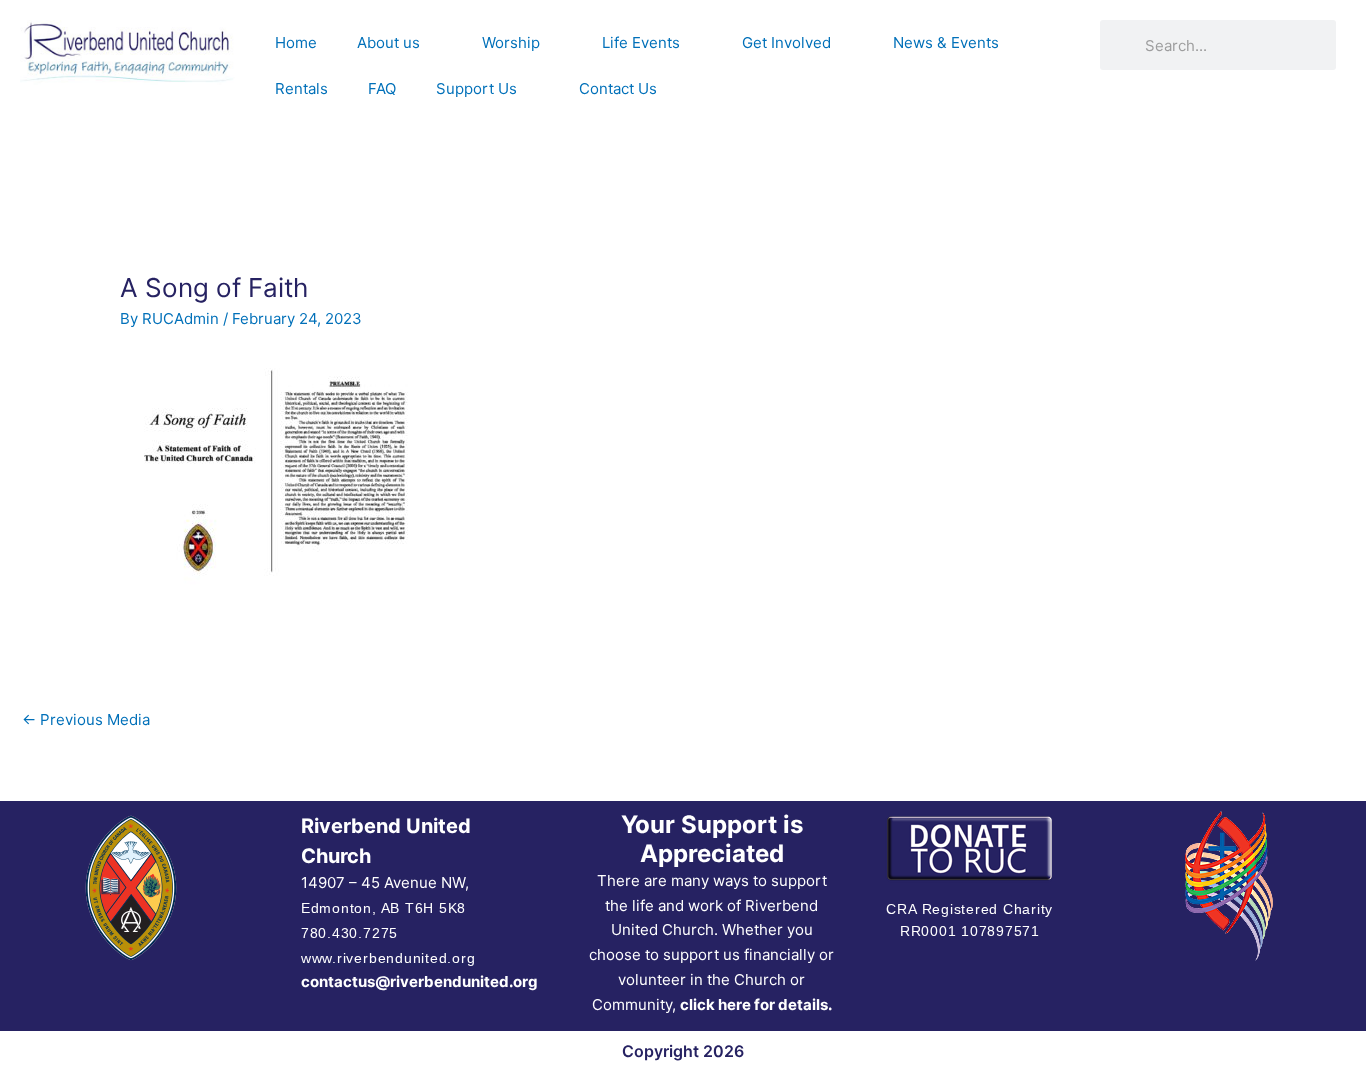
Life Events (641, 42)
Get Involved (786, 42)
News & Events (946, 42)
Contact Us (618, 88)
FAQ (382, 88)
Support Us (476, 88)
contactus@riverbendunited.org (419, 981)
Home (296, 42)
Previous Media (86, 719)
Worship (511, 42)
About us (388, 42)
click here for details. (756, 1004)
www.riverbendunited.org (388, 958)
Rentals (301, 88)
